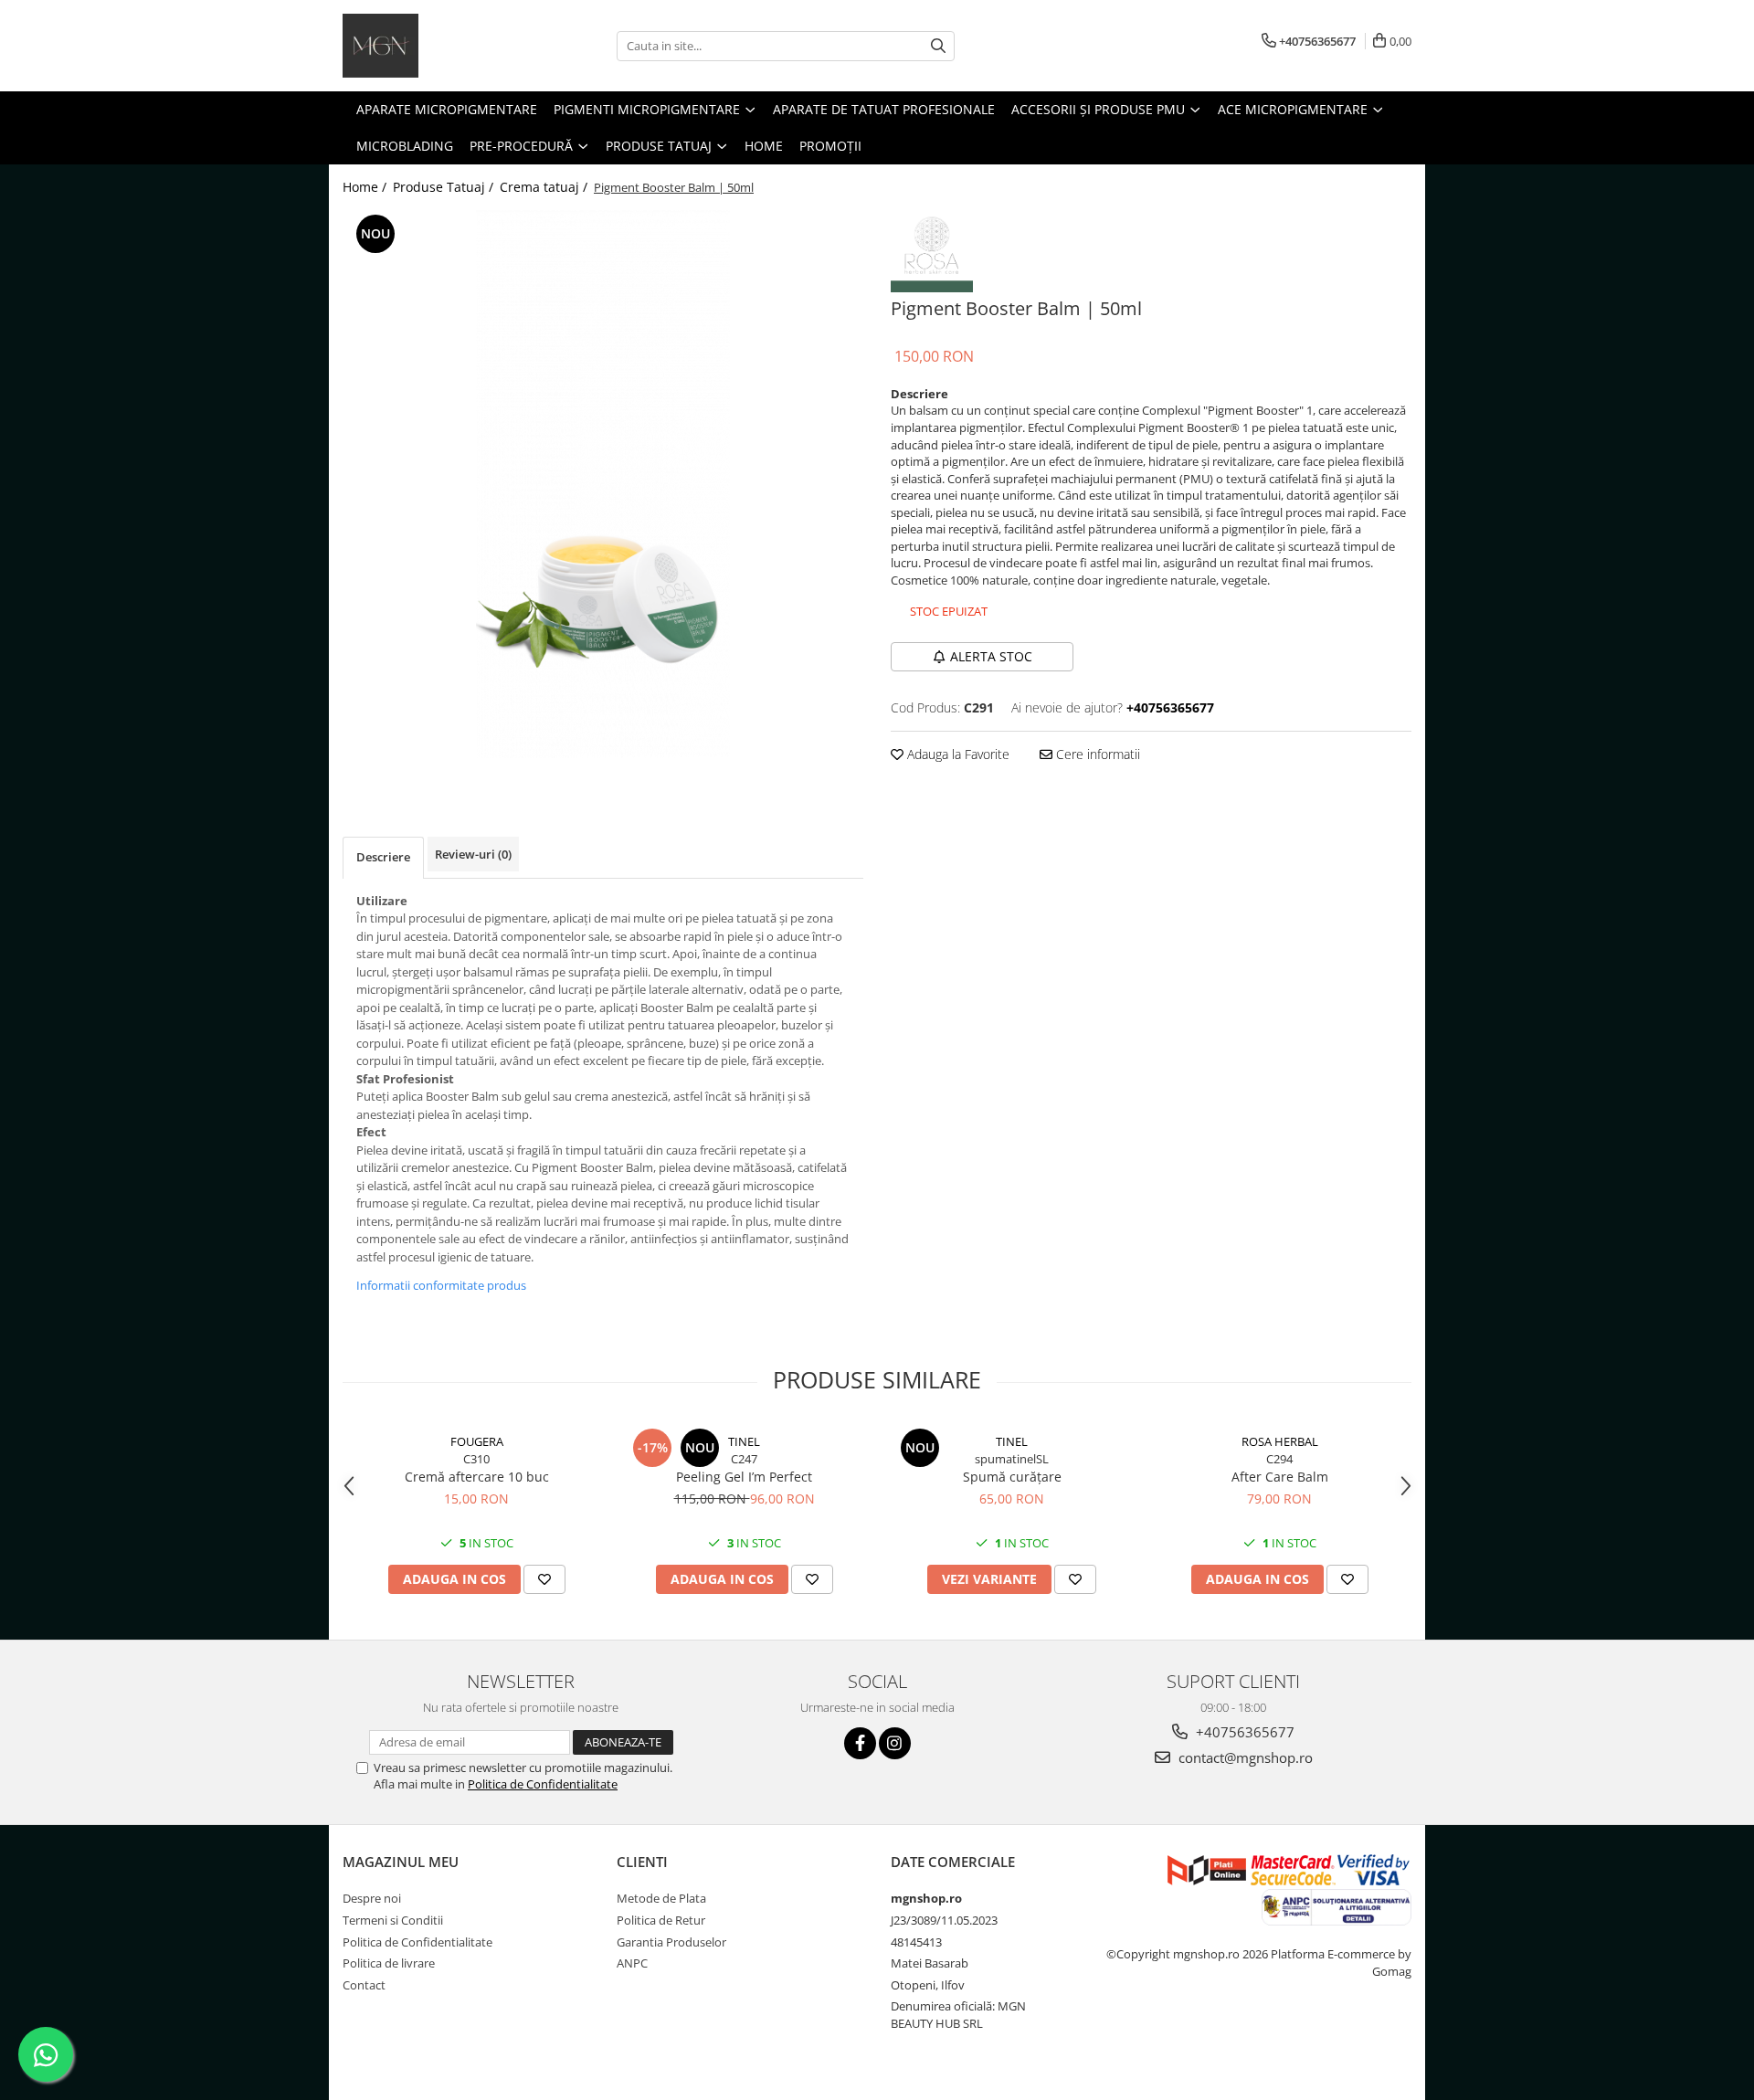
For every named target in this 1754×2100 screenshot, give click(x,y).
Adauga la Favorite (956, 754)
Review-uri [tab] (473, 854)
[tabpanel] (603, 484)
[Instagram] (895, 1743)
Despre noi (372, 1898)
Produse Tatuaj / (445, 187)
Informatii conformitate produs (441, 1285)
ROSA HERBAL (1280, 1441)
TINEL (744, 1441)
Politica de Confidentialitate (543, 1784)
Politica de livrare (389, 1963)
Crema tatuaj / (545, 187)
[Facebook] (860, 1743)
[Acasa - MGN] (434, 46)
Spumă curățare (1012, 1477)
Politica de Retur (661, 1920)
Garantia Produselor (671, 1942)
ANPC (632, 1963)
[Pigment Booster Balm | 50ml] (603, 484)
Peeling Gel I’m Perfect (744, 1477)
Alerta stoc (991, 656)
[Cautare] (938, 46)
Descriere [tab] (383, 857)
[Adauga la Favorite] (544, 1579)
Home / (366, 187)
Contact (364, 1985)
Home (764, 146)
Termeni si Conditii (393, 1920)
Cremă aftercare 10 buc (477, 1477)
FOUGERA (477, 1441)
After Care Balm (1280, 1477)
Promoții (830, 146)
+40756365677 (1243, 1732)
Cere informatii (1096, 754)
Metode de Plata (661, 1898)
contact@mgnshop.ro (1244, 1757)
